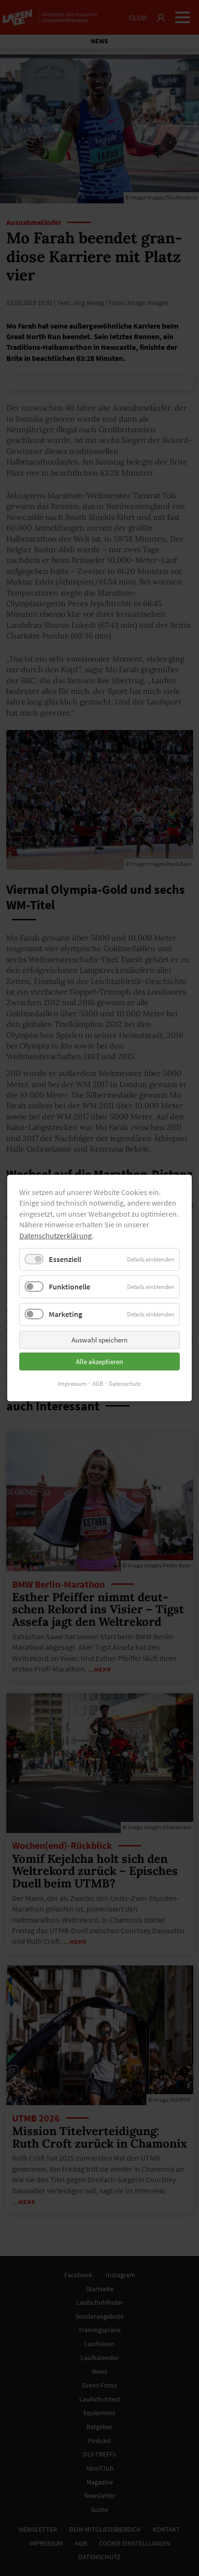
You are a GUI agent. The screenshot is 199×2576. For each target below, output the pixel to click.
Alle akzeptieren (99, 1361)
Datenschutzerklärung (56, 1235)
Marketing (65, 1314)
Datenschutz (125, 1384)
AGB (98, 1384)
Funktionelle (70, 1287)
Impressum (72, 1384)
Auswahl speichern (99, 1340)
